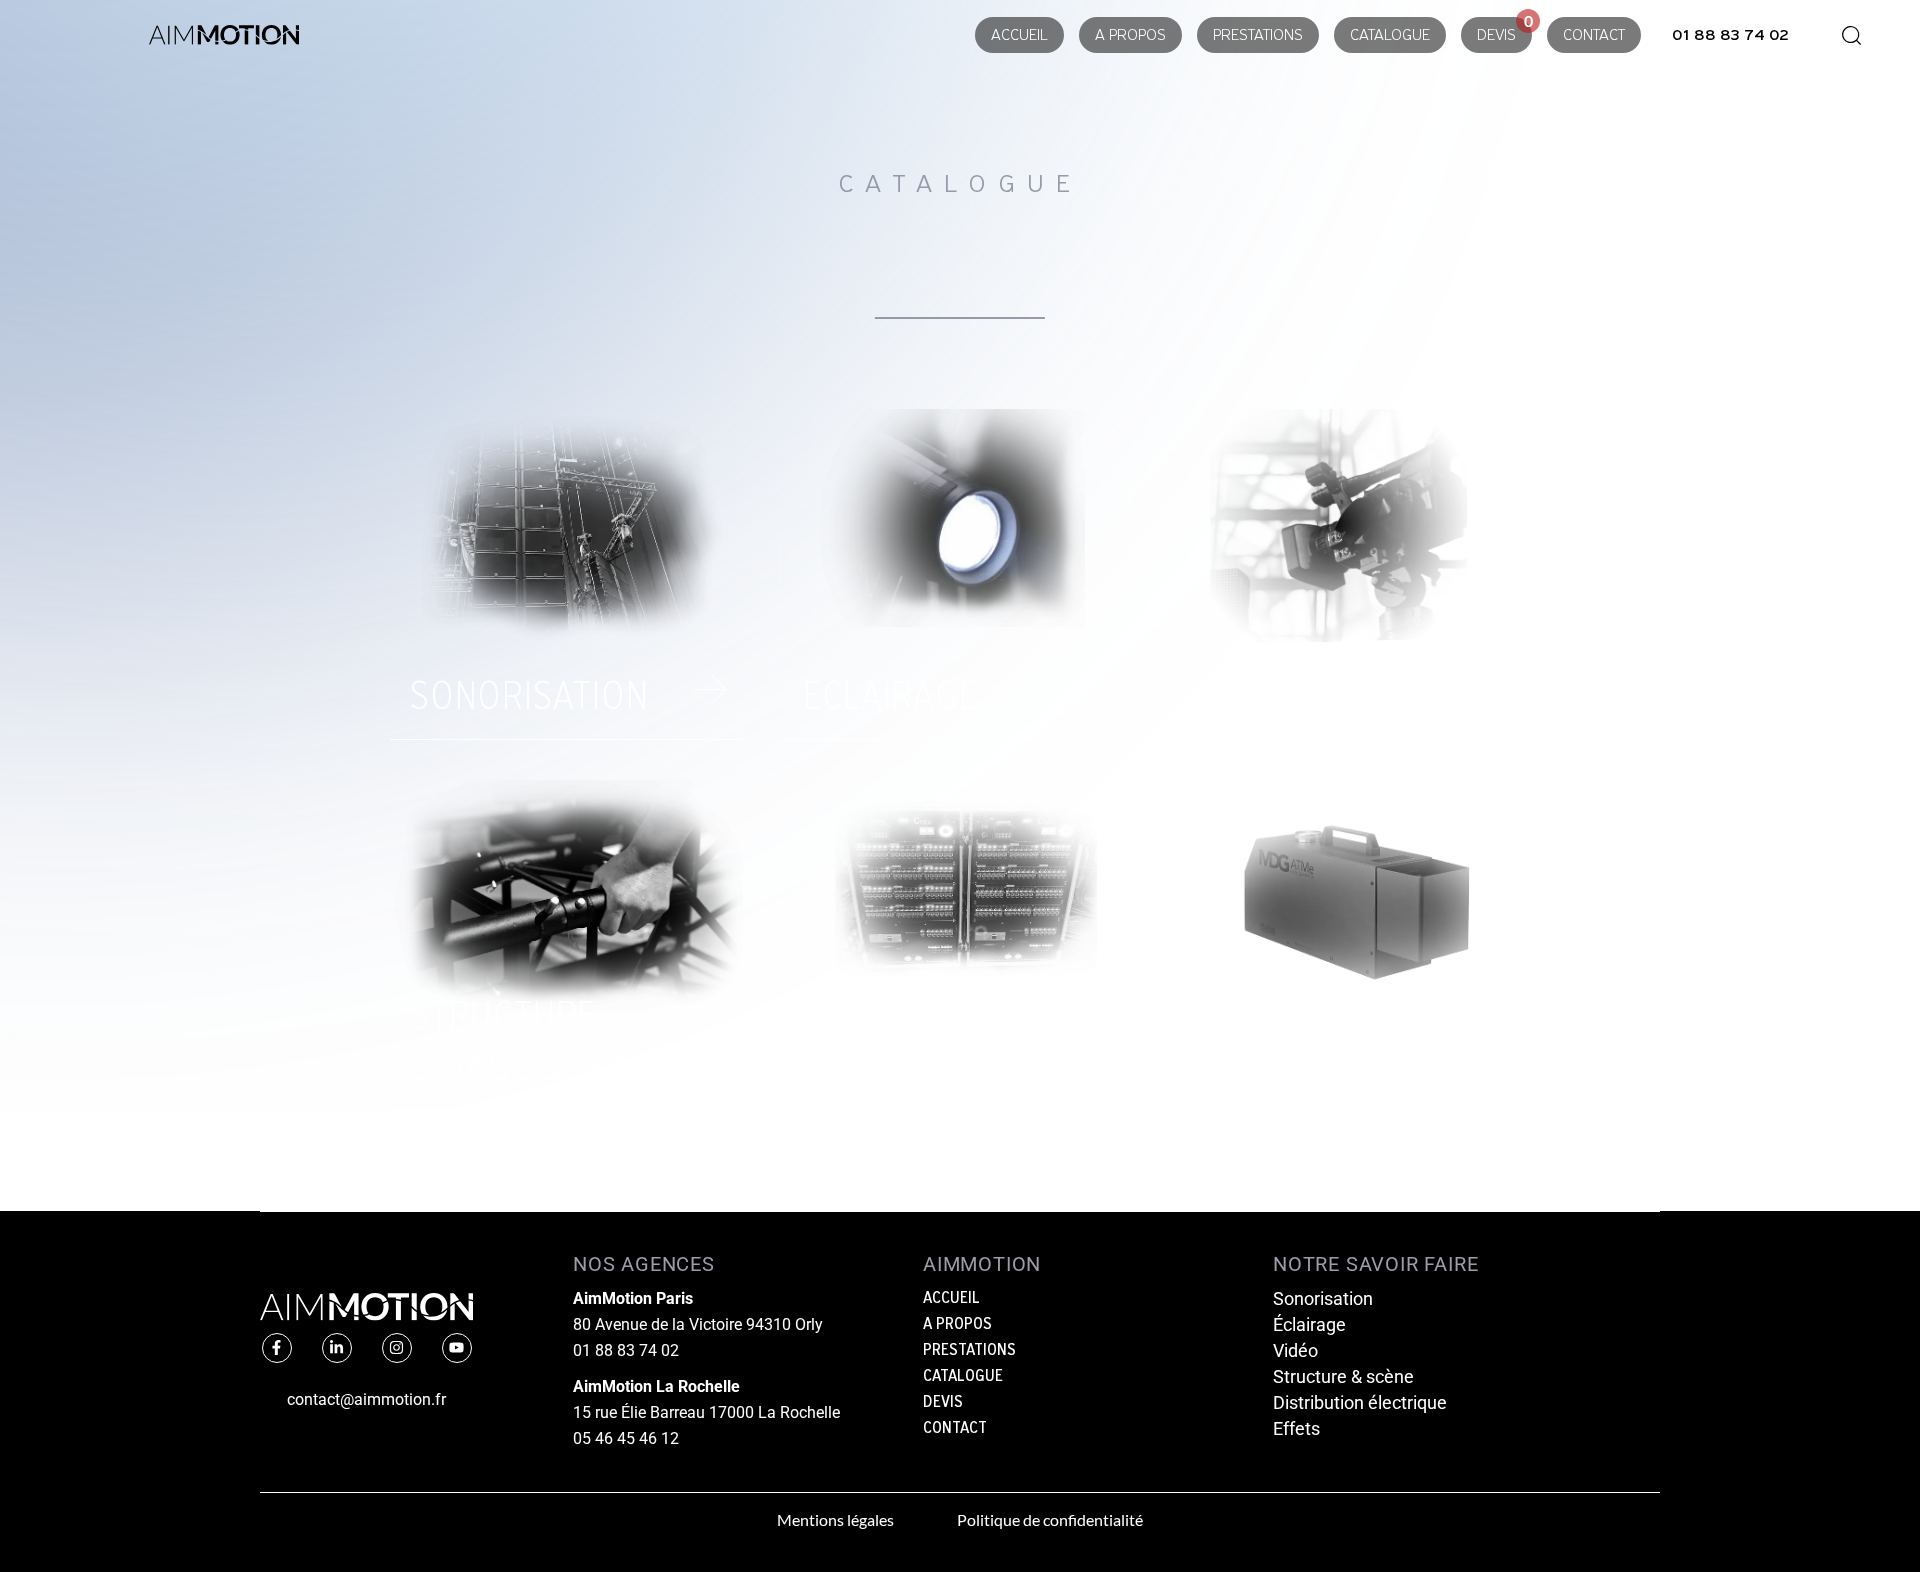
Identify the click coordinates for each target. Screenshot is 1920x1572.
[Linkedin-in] (337, 1348)
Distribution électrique (1360, 1402)
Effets (1296, 1428)
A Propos (1130, 36)
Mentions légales (835, 1519)
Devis (1496, 36)
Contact (1594, 36)
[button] (1845, 35)
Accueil (1019, 36)
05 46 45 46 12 (626, 1438)
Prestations (1258, 36)
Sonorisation (1323, 1298)
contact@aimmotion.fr (366, 1399)
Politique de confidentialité (1050, 1519)
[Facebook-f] (277, 1348)
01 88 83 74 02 (626, 1350)
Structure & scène (1343, 1376)
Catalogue (1390, 36)
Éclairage (1309, 1324)
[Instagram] (397, 1348)
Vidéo (1295, 1350)
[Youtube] (457, 1348)
